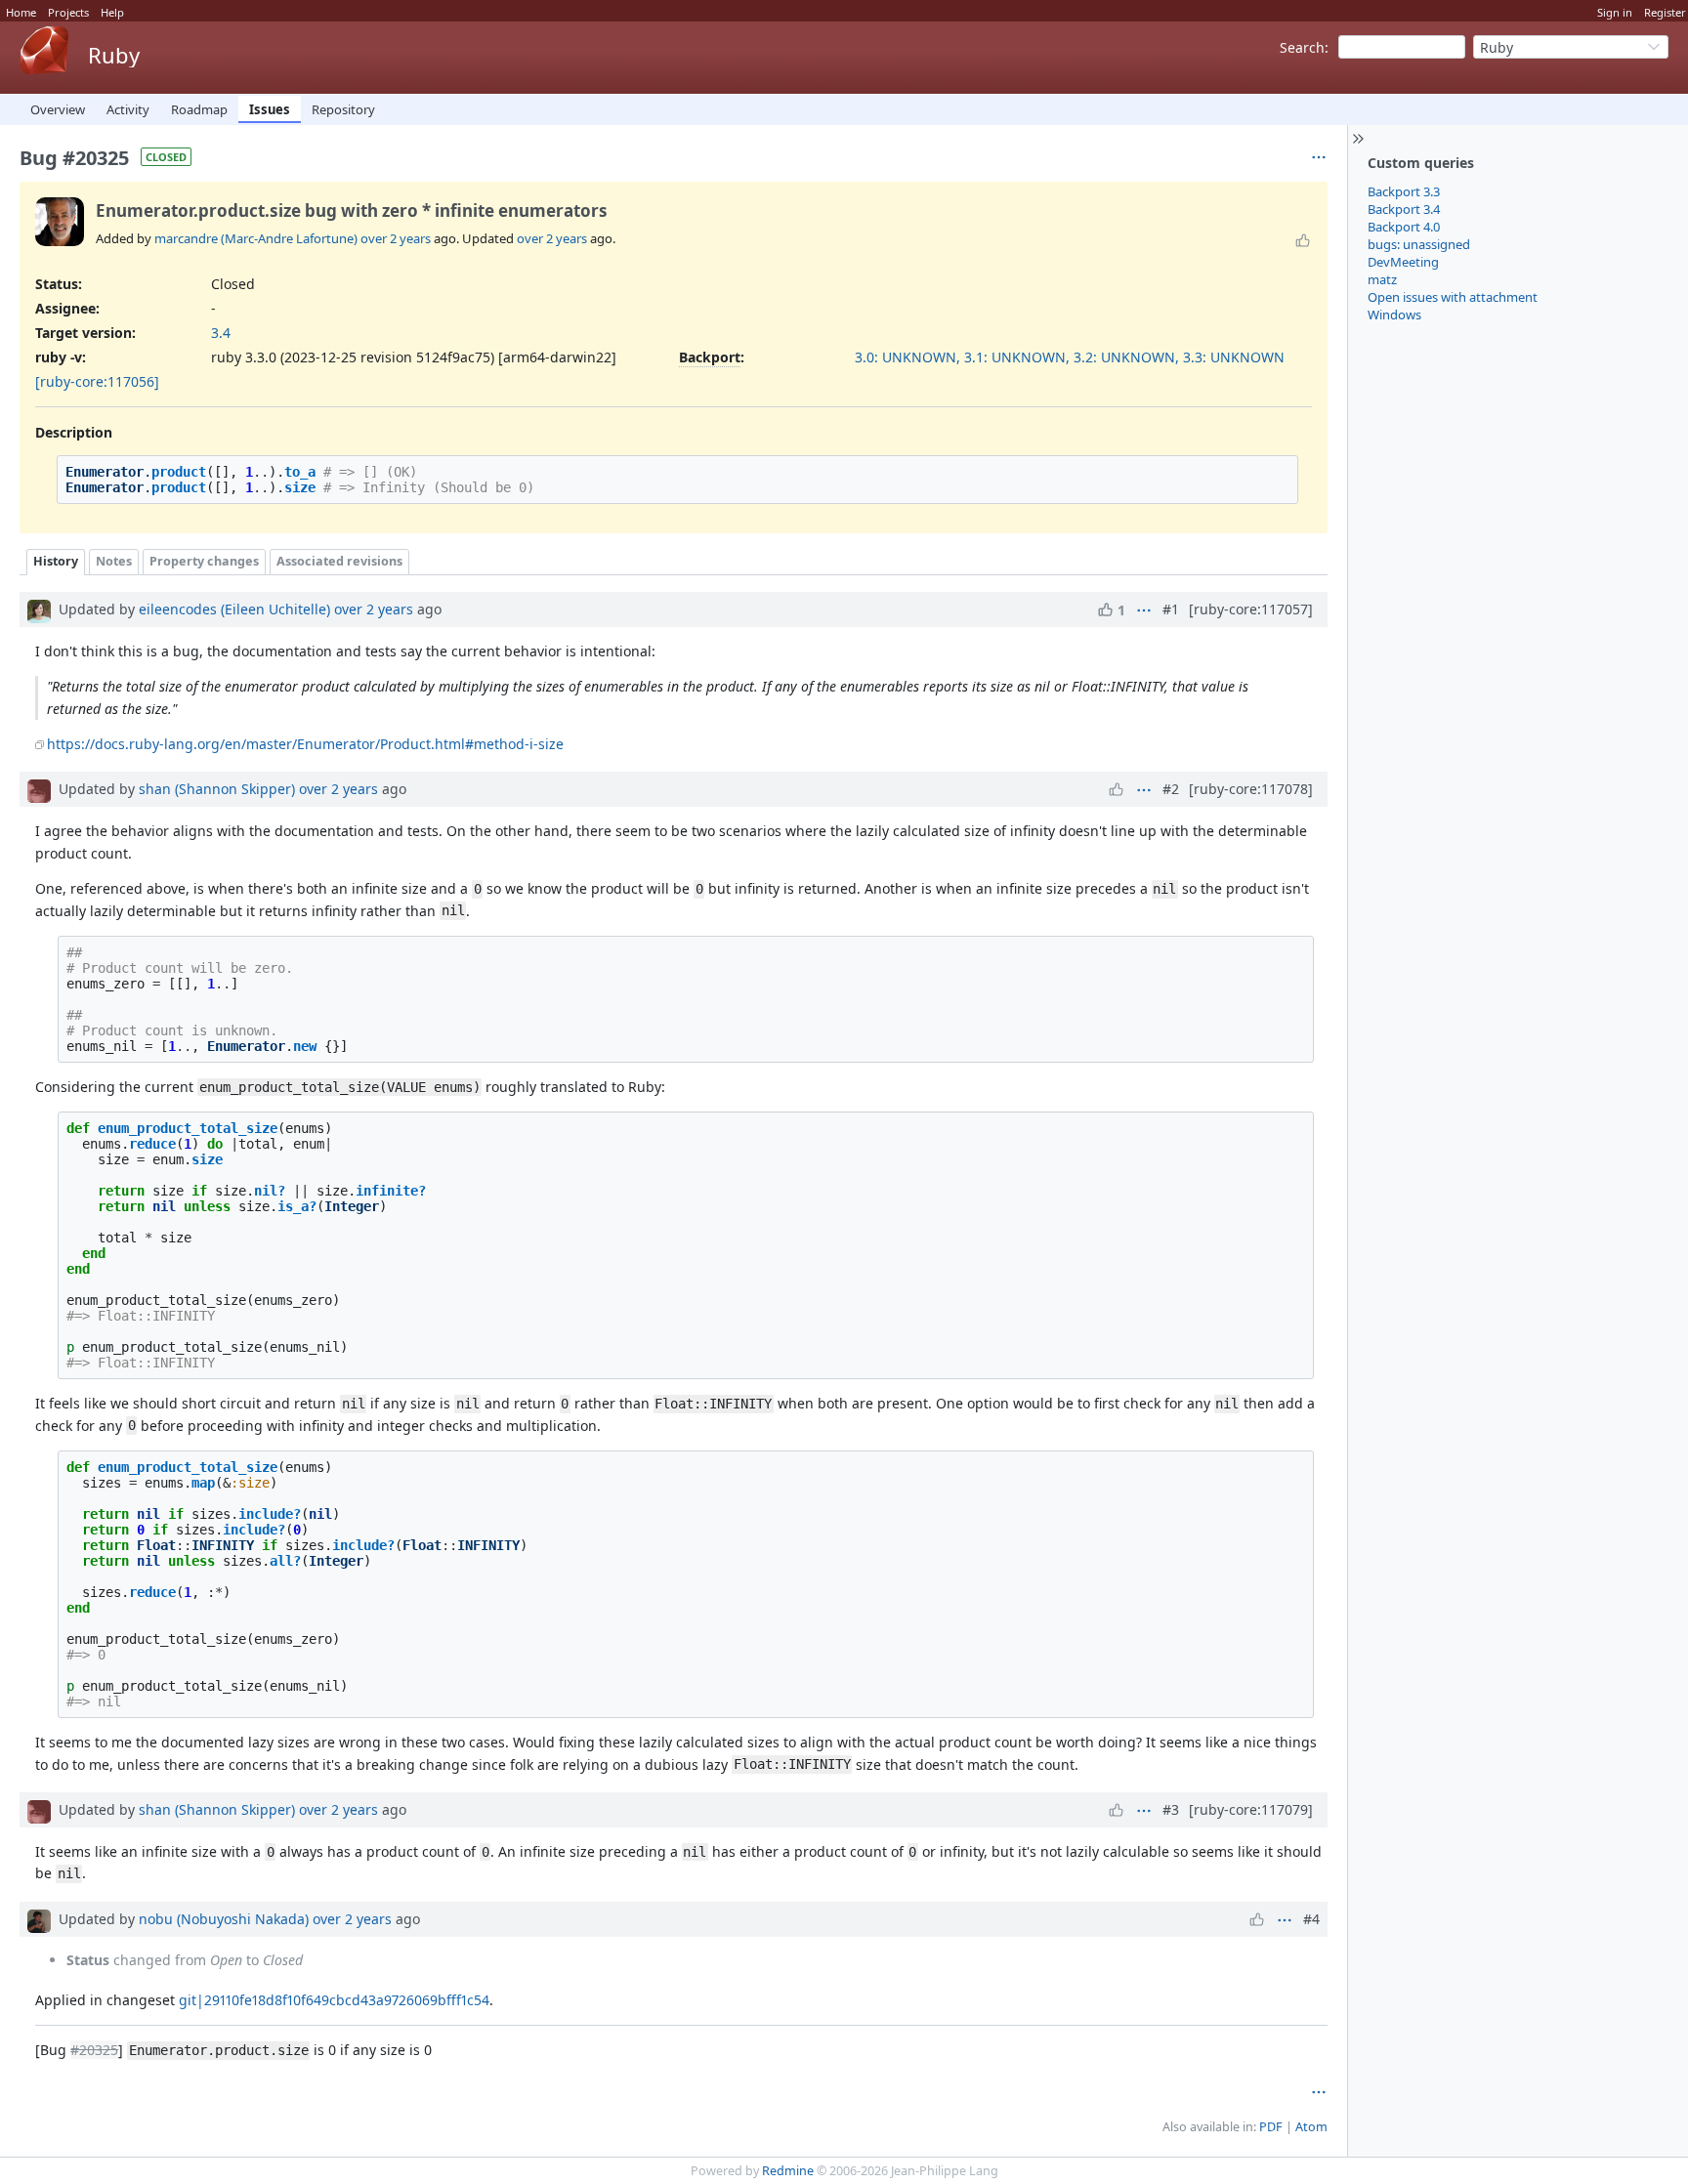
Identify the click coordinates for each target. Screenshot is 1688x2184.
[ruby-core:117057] (1251, 609)
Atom (1311, 2127)
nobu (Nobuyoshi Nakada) (224, 1919)
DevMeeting (1403, 262)
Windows (1394, 315)
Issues (270, 109)
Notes (114, 561)
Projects (68, 12)
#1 (1171, 609)
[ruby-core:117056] (97, 381)
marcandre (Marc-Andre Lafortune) (256, 238)
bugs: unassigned (1419, 244)
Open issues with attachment (1453, 297)
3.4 (221, 333)
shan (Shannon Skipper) (217, 789)
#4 (1311, 1919)
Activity (128, 109)
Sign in (1615, 12)
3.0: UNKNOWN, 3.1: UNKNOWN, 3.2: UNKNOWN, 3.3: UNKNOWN (1070, 357)
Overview (58, 109)
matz (1382, 279)
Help (112, 12)
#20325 (94, 2050)
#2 (1171, 789)
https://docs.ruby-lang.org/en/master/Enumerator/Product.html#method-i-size (305, 744)
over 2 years (396, 238)
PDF (1271, 2127)
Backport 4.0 (1404, 227)
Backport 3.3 (1404, 191)
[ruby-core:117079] (1251, 1809)
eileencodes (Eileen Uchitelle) (234, 609)
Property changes (204, 561)
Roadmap (199, 109)
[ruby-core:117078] (1251, 789)
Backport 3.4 (1404, 209)
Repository (343, 109)
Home (21, 12)
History (56, 561)
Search (1302, 47)
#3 (1171, 1809)
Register (1665, 12)
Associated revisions (339, 561)
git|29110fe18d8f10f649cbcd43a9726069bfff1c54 (334, 2000)
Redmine (788, 2171)
